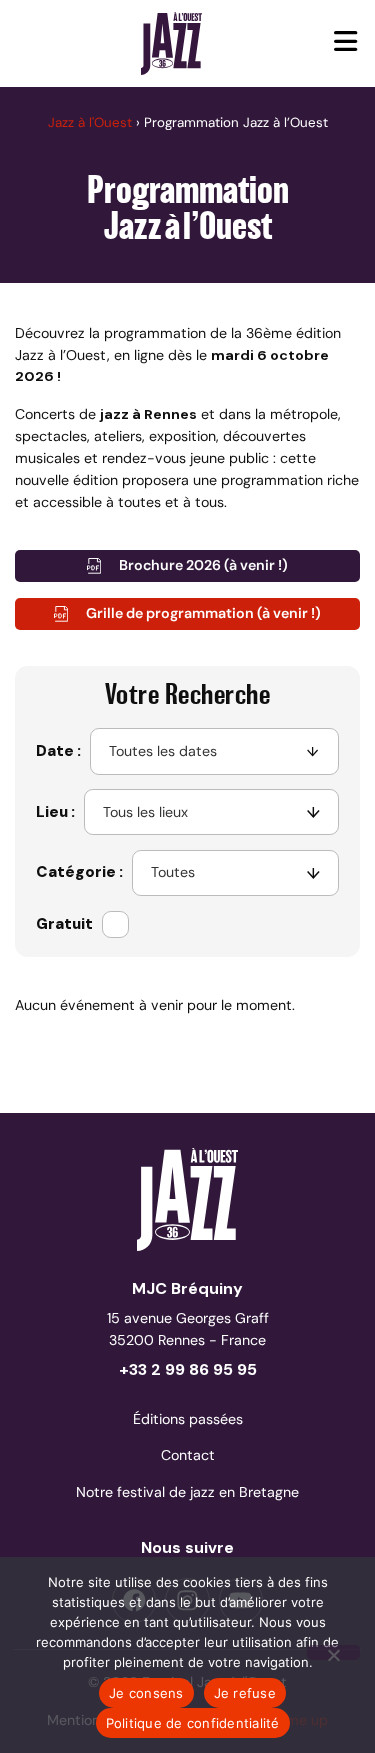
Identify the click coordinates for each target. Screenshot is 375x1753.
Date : (58, 751)
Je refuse (245, 1693)
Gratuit (64, 924)
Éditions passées (188, 1419)
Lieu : (55, 812)
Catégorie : (79, 872)
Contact (188, 1455)
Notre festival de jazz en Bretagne (187, 1492)
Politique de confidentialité (193, 1723)
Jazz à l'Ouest (90, 122)
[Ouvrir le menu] (346, 43)
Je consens (146, 1693)
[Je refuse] (333, 1652)
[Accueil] (172, 43)
